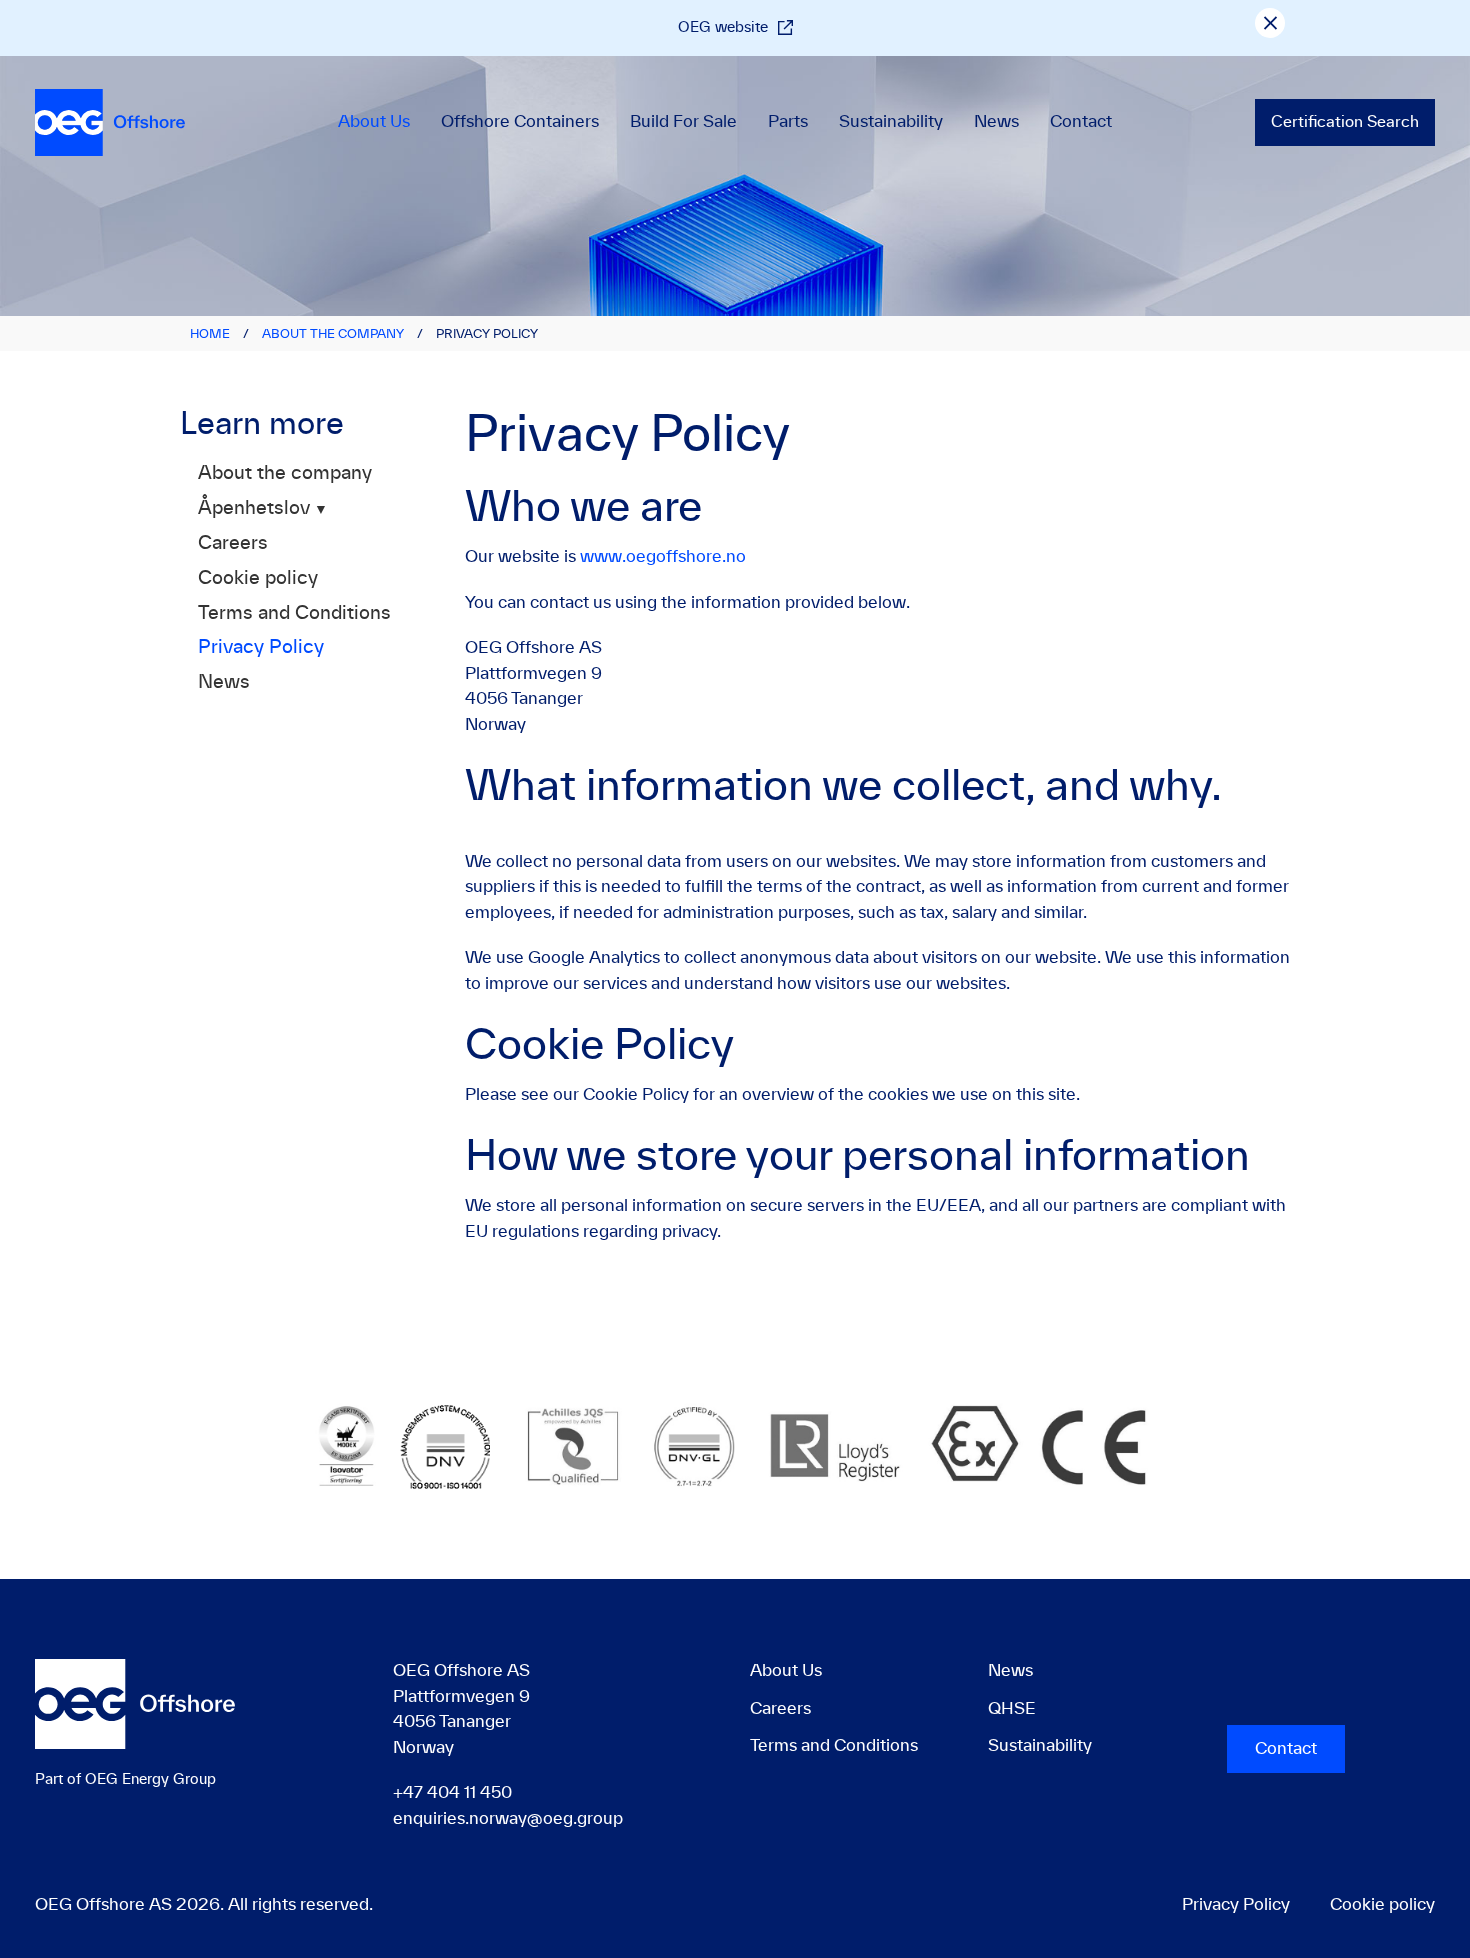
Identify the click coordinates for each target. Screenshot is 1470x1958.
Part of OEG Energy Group (125, 1779)
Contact (1081, 122)
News (996, 122)
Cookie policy (258, 579)
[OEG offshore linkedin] (1229, 1684)
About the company (333, 334)
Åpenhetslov (254, 509)
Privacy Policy (261, 648)
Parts (788, 122)
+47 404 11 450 (452, 1793)
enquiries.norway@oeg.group (508, 1819)
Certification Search (1345, 122)
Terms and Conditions (294, 614)
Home (210, 334)
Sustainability (891, 122)
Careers (233, 544)
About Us (374, 122)
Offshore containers (520, 122)
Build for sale (683, 122)
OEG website (723, 27)
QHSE (1012, 1709)
